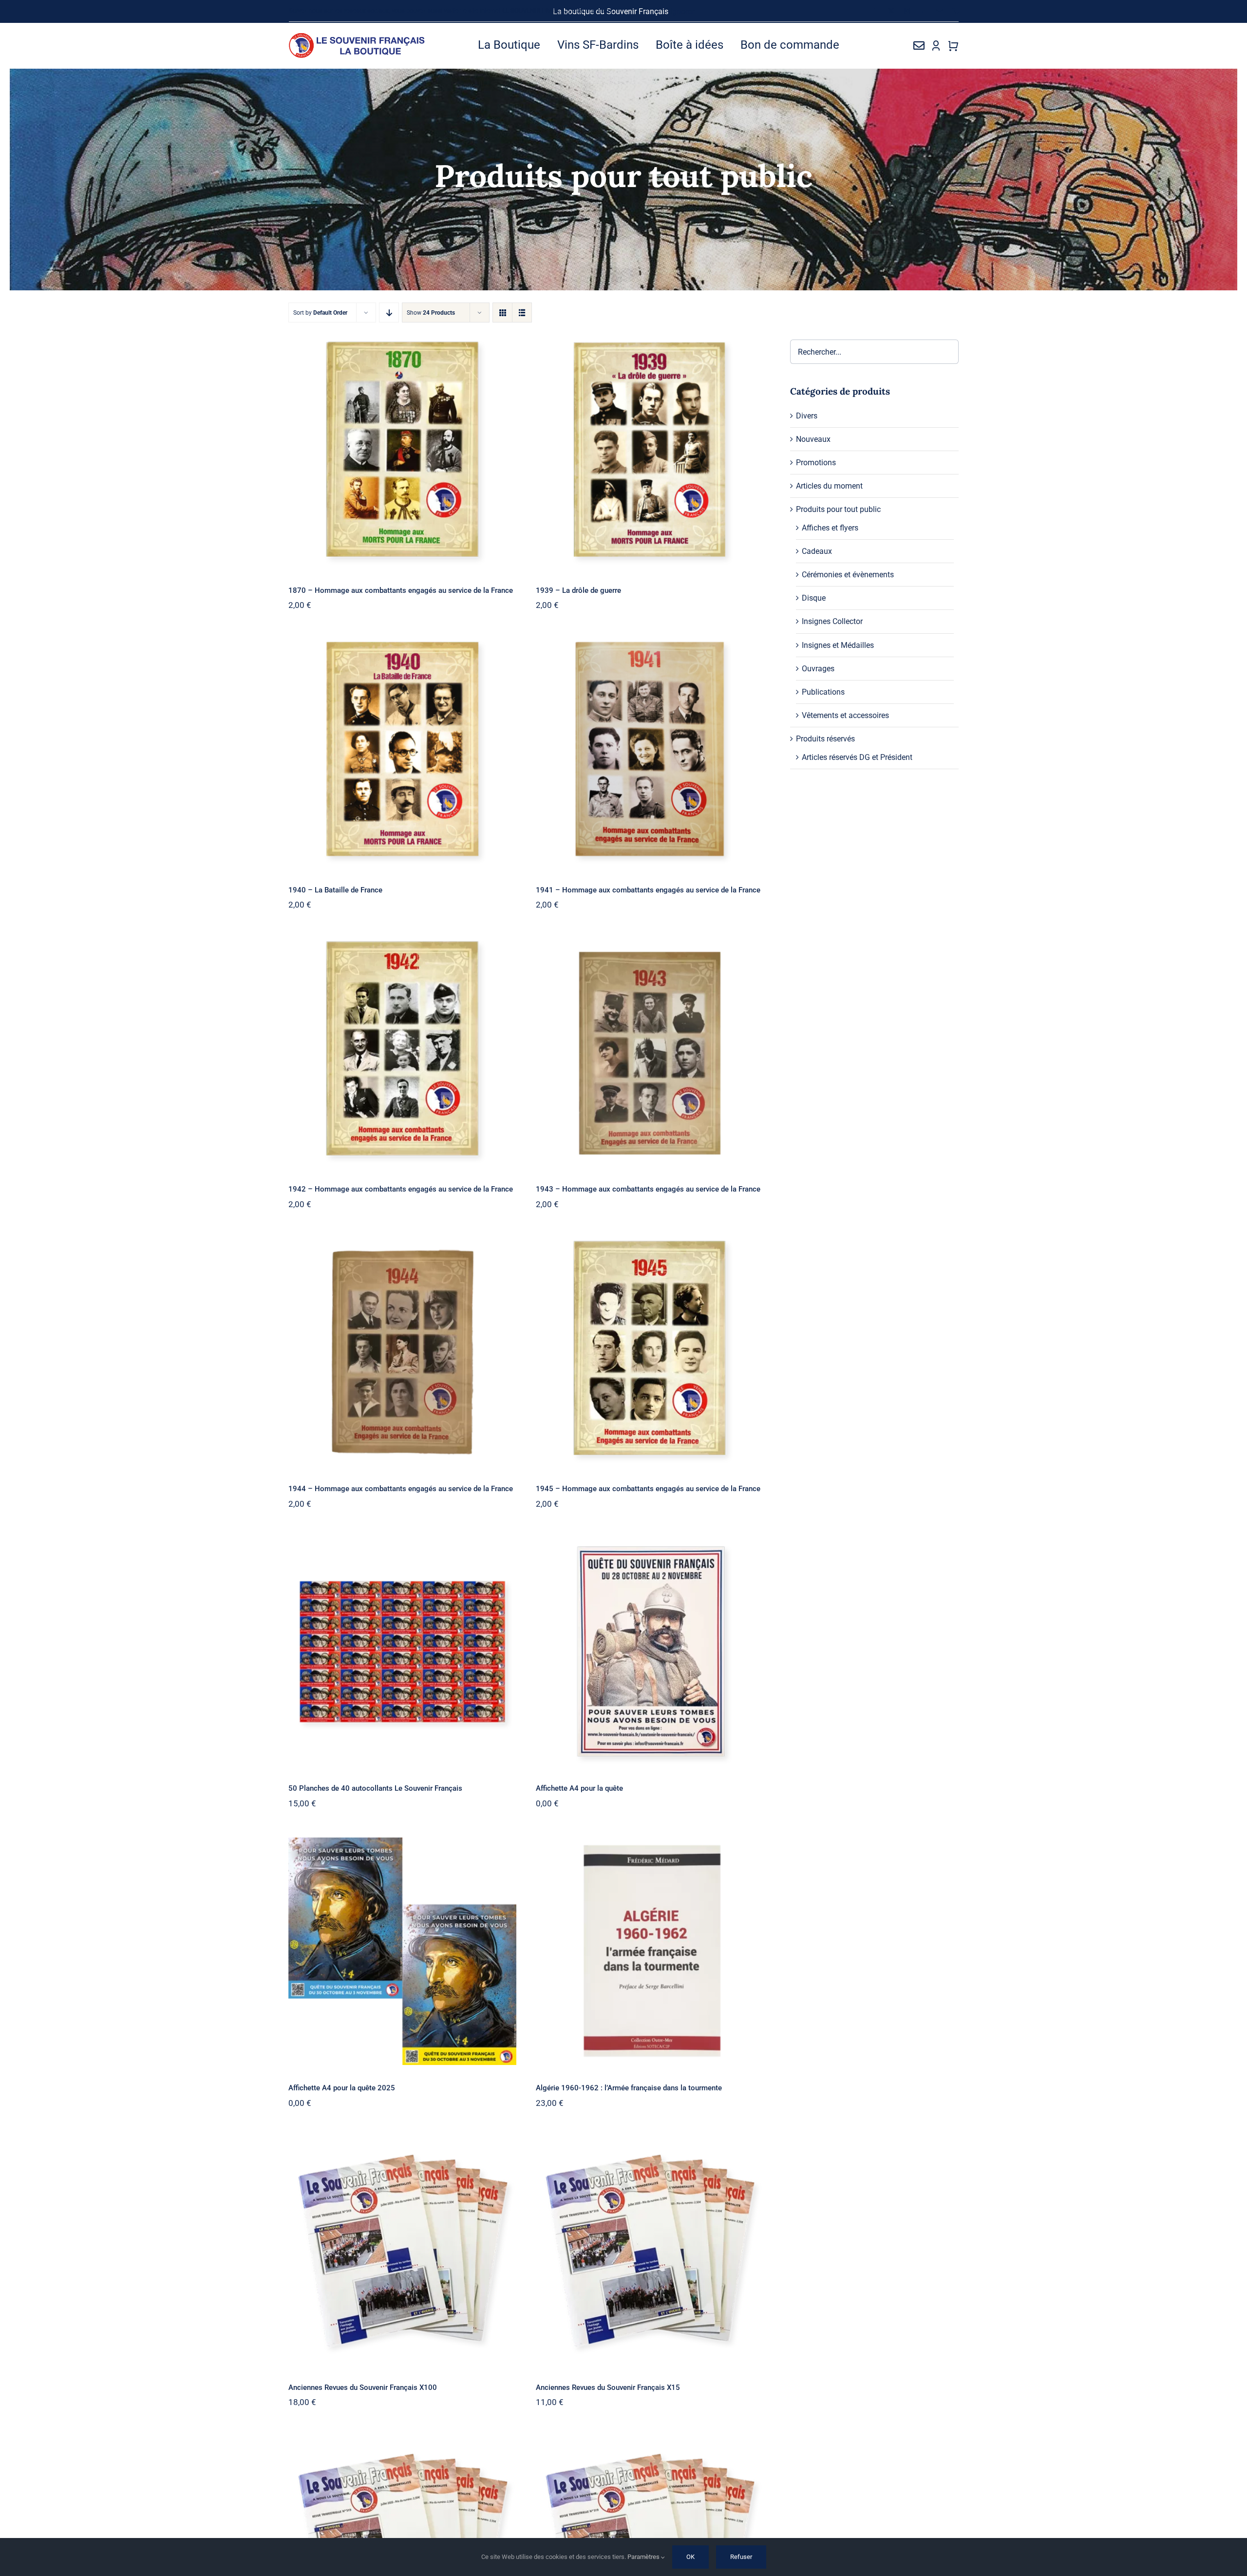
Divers (807, 416)
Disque (814, 598)
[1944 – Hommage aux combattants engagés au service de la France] (402, 1352)
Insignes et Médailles (838, 645)
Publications (823, 692)
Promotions (816, 463)
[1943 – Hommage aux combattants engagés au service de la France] (650, 1052)
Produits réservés (825, 739)
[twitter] (891, 11)
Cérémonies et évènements (848, 575)
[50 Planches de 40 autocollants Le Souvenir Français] (402, 1652)
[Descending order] (389, 313)
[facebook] (875, 11)
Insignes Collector (832, 621)
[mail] (939, 11)
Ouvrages (818, 669)
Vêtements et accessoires (845, 715)
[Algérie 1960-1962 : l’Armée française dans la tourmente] (650, 1951)
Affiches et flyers (830, 528)
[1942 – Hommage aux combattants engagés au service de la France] (402, 1052)
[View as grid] (502, 313)
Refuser (741, 2557)
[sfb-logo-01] (357, 36)
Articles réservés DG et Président (857, 757)
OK (690, 2557)
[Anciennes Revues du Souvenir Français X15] (650, 2251)
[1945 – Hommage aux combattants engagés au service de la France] (650, 1352)
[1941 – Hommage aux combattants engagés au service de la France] (650, 753)
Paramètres (644, 2557)
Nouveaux (813, 439)
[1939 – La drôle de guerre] (650, 453)
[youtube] (923, 11)
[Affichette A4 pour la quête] (650, 1652)
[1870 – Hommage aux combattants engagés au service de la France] (402, 453)
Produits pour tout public (838, 509)
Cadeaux (817, 551)
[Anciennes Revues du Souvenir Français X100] (402, 2251)
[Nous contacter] (919, 45)
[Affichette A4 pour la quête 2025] (402, 1951)
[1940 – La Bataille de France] (402, 753)
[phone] (955, 11)
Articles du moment (829, 486)
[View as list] (522, 313)
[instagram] (907, 11)
